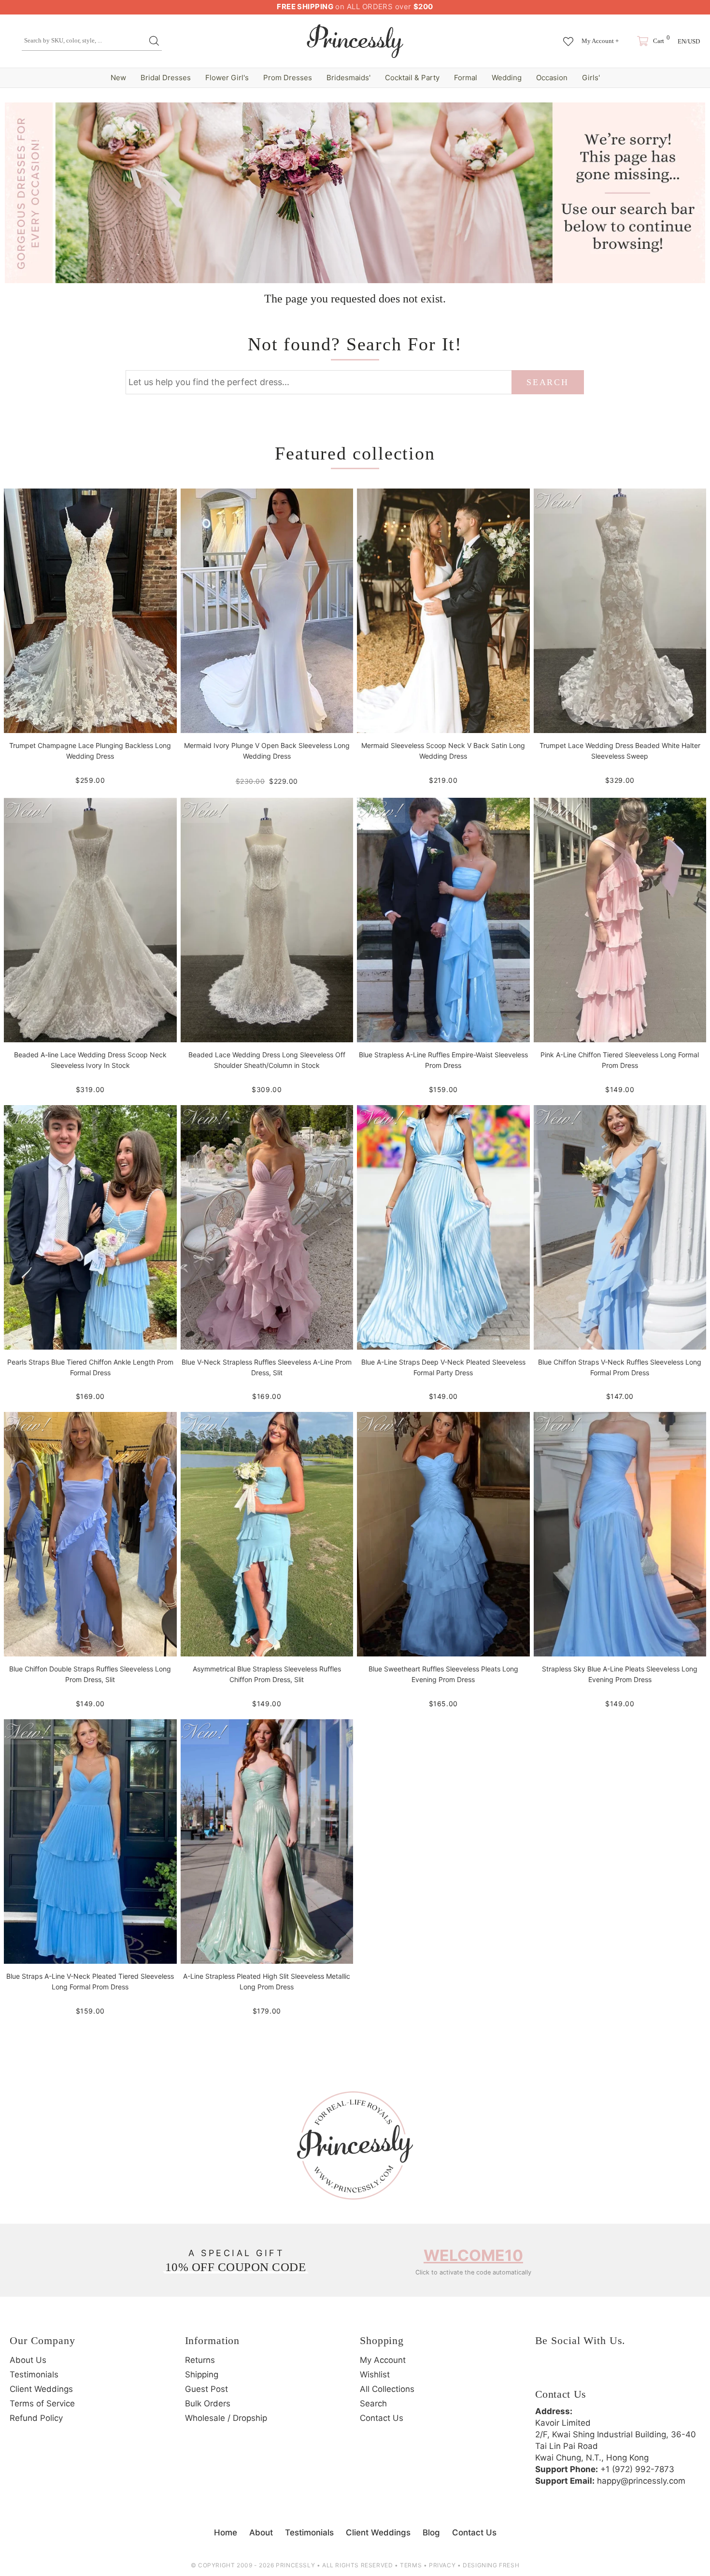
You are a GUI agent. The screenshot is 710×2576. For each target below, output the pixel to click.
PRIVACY (442, 2565)
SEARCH (547, 382)
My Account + (600, 41)
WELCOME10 (473, 2255)
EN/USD (689, 41)
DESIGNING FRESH (491, 2565)
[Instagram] (571, 2372)
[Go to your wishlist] (568, 37)
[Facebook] (545, 2372)
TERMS (411, 2565)
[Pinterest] (598, 2372)
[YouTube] (625, 2372)
